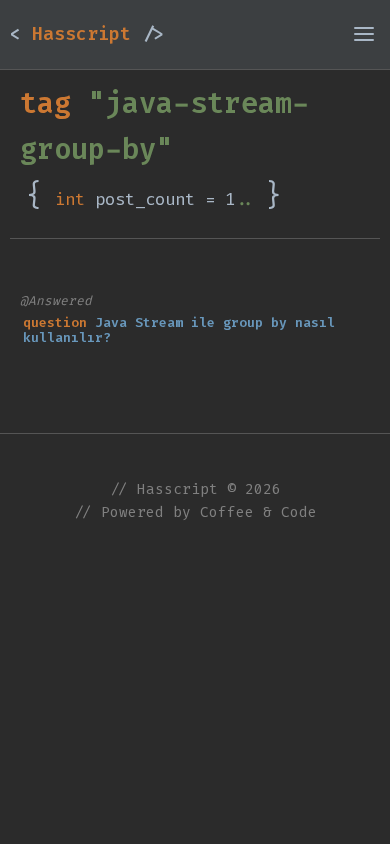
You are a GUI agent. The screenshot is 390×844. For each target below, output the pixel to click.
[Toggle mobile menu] (364, 34)
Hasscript (87, 34)
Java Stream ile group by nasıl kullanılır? (179, 330)
